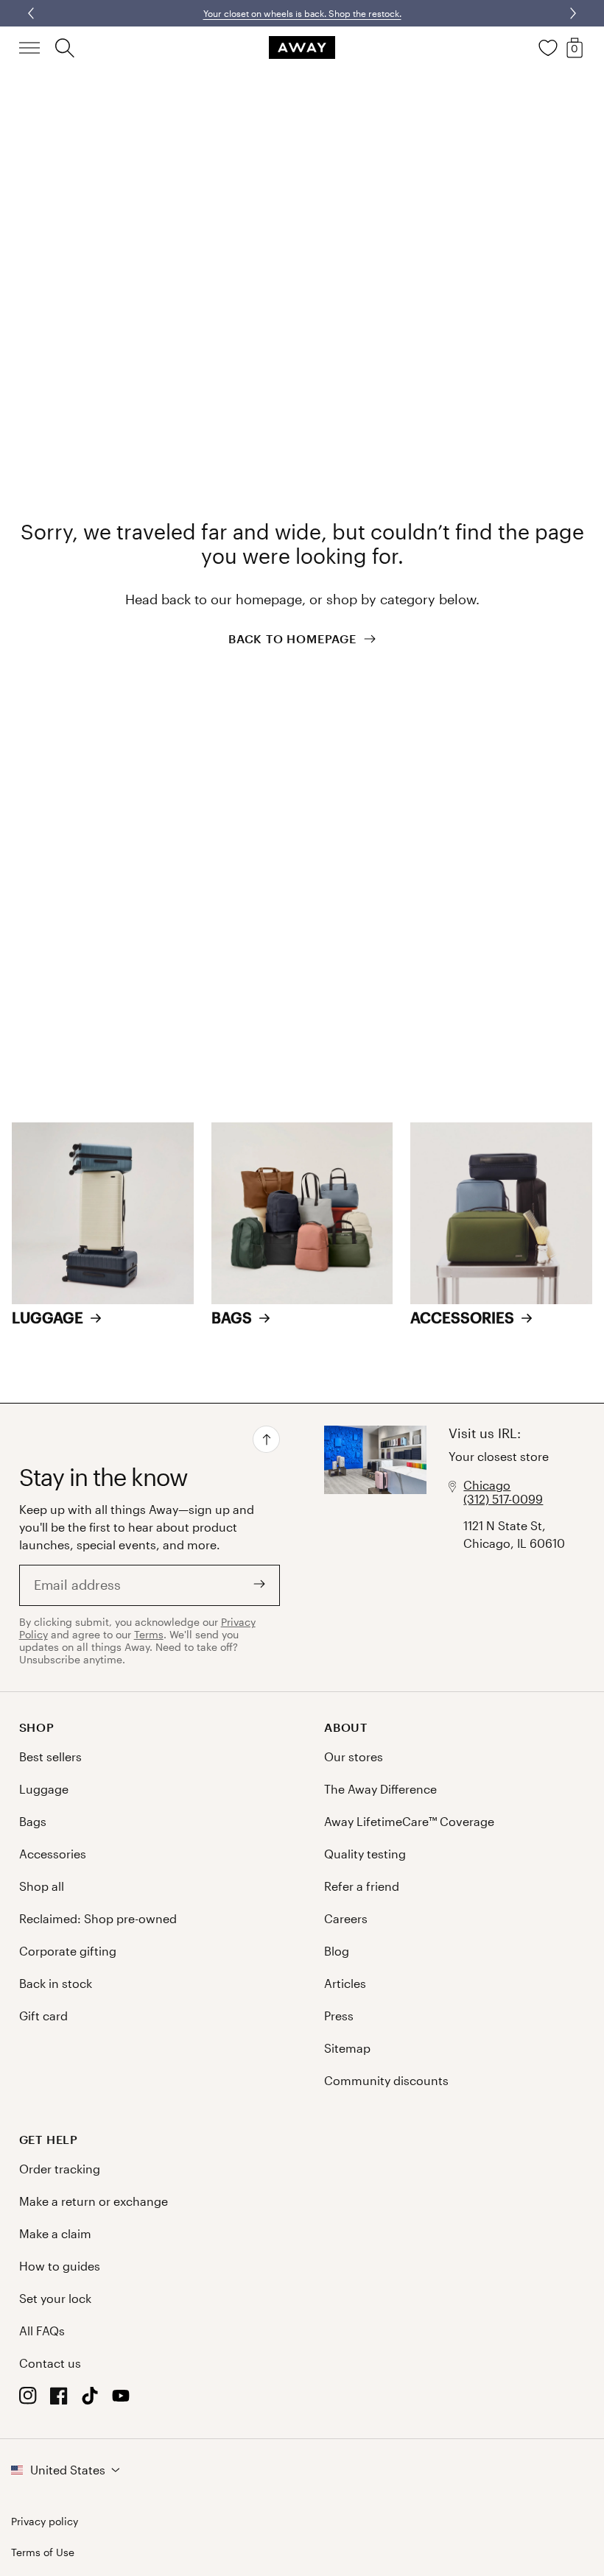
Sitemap (347, 2048)
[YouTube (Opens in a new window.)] (121, 2400)
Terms (149, 1634)
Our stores (354, 1756)
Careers (346, 1918)
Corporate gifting (68, 1951)
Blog (337, 1951)
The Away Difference (380, 1789)
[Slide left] (572, 13)
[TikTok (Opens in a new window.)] (90, 2400)
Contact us (50, 2363)
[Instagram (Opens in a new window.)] (28, 2400)
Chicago (487, 1485)
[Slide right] (32, 13)
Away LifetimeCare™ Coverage (409, 1821)
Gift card (43, 2016)
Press (339, 2016)
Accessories (53, 1854)
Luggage (44, 1789)
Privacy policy (45, 2522)
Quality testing (365, 1854)
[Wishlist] (548, 48)
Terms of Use (43, 2552)
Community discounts (386, 2080)
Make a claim (55, 2233)
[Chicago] (375, 1547)
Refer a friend (362, 1886)
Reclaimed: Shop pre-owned (98, 1918)
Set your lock (55, 2298)
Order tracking (60, 2169)
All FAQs (42, 2331)
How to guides (60, 2266)
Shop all (42, 1886)
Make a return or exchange (94, 2201)
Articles (345, 1983)
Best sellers (50, 1756)
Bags (33, 1821)
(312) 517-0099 (503, 1499)
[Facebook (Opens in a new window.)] (59, 2400)
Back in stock (56, 1983)
